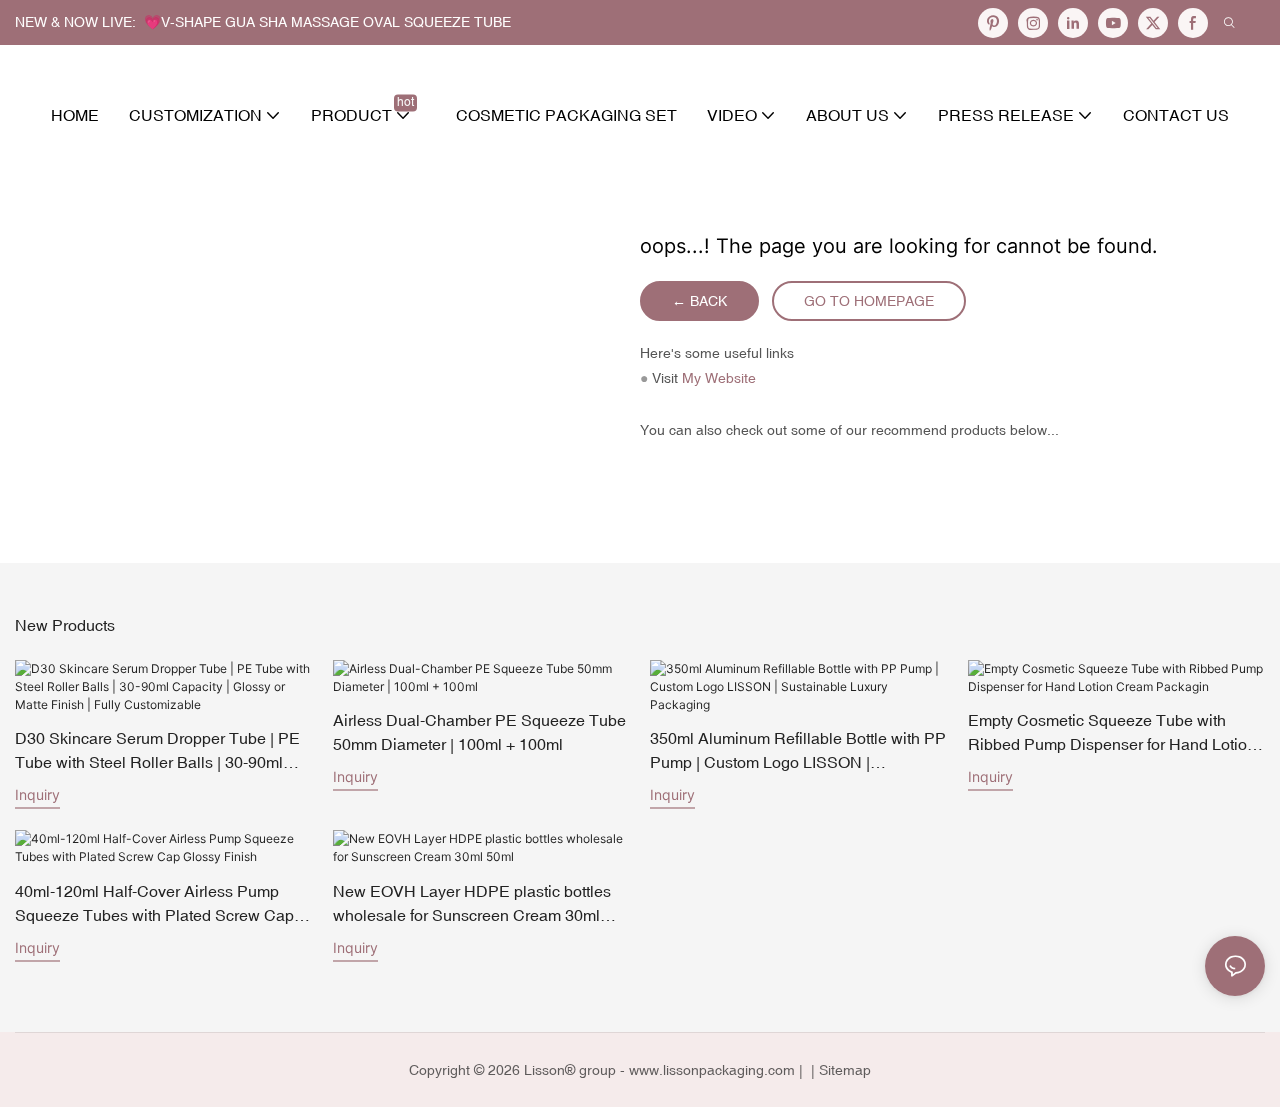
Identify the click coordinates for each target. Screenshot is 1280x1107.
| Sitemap (839, 1070)
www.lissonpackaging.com (712, 1070)
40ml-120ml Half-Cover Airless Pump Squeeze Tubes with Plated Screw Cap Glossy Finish (154, 904)
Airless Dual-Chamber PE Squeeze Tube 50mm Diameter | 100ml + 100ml (479, 732)
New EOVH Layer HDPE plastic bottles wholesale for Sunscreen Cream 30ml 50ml (472, 904)
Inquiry (37, 794)
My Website (719, 378)
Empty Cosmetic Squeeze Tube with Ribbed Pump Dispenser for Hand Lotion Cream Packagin (1112, 733)
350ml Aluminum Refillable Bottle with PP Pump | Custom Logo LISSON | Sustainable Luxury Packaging (798, 751)
